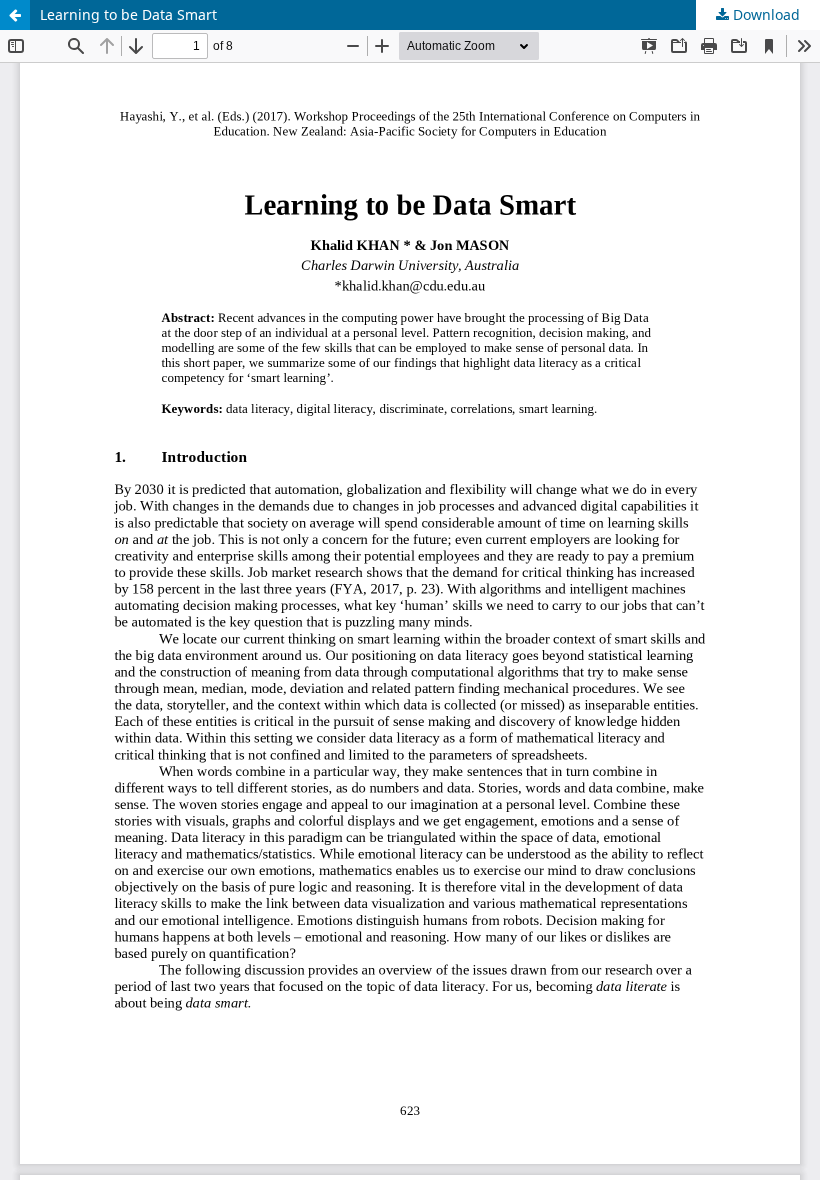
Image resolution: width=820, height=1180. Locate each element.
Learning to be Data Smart (128, 14)
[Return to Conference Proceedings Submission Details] (15, 15)
